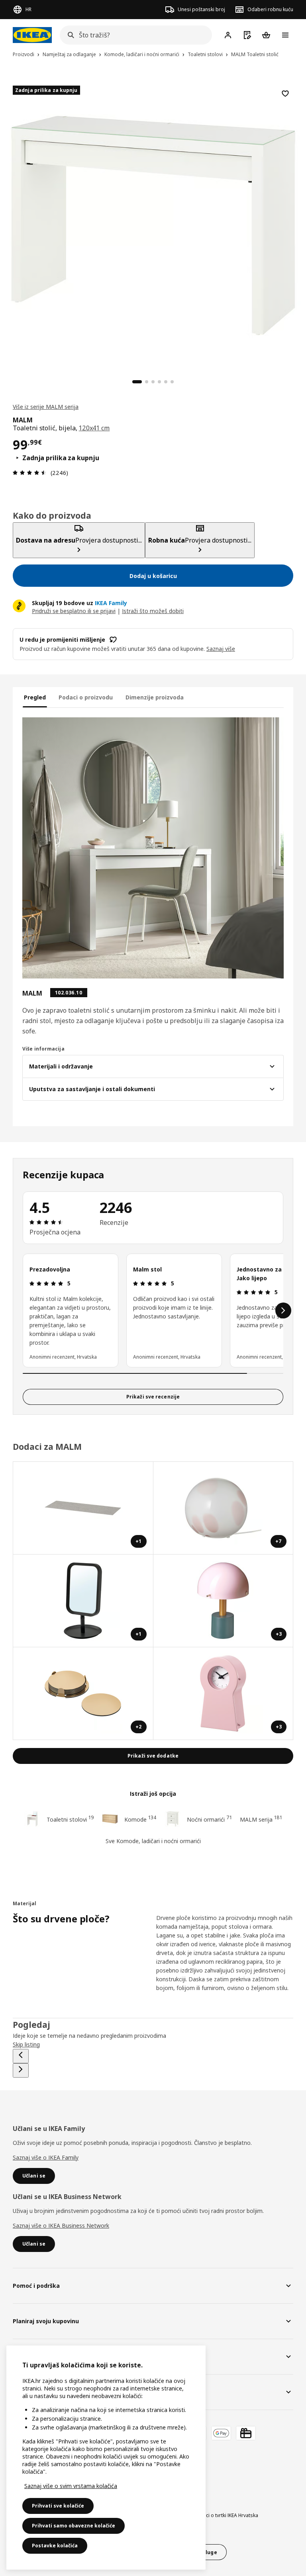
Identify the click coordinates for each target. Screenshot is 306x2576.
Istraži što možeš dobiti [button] (153, 611)
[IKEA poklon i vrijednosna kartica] (246, 2433)
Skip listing (26, 2044)
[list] (153, 1310)
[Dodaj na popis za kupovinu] (285, 94)
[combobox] (133, 35)
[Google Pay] (221, 2433)
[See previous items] (21, 2056)
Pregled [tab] (35, 697)
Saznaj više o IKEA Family (46, 2157)
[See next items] (283, 1310)
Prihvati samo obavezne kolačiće (74, 2526)
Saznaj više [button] (221, 649)
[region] (153, 225)
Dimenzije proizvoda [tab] (155, 697)
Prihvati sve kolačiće (58, 2506)
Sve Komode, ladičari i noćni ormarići (153, 1841)
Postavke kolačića (55, 2546)
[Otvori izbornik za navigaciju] (285, 35)
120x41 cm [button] (94, 428)
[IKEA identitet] (32, 35)
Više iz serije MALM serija (46, 407)
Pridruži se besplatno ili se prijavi (74, 611)
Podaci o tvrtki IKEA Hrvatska (226, 2515)
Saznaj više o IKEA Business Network (61, 2225)
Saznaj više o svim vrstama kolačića (71, 2486)
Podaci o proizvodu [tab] (86, 697)
